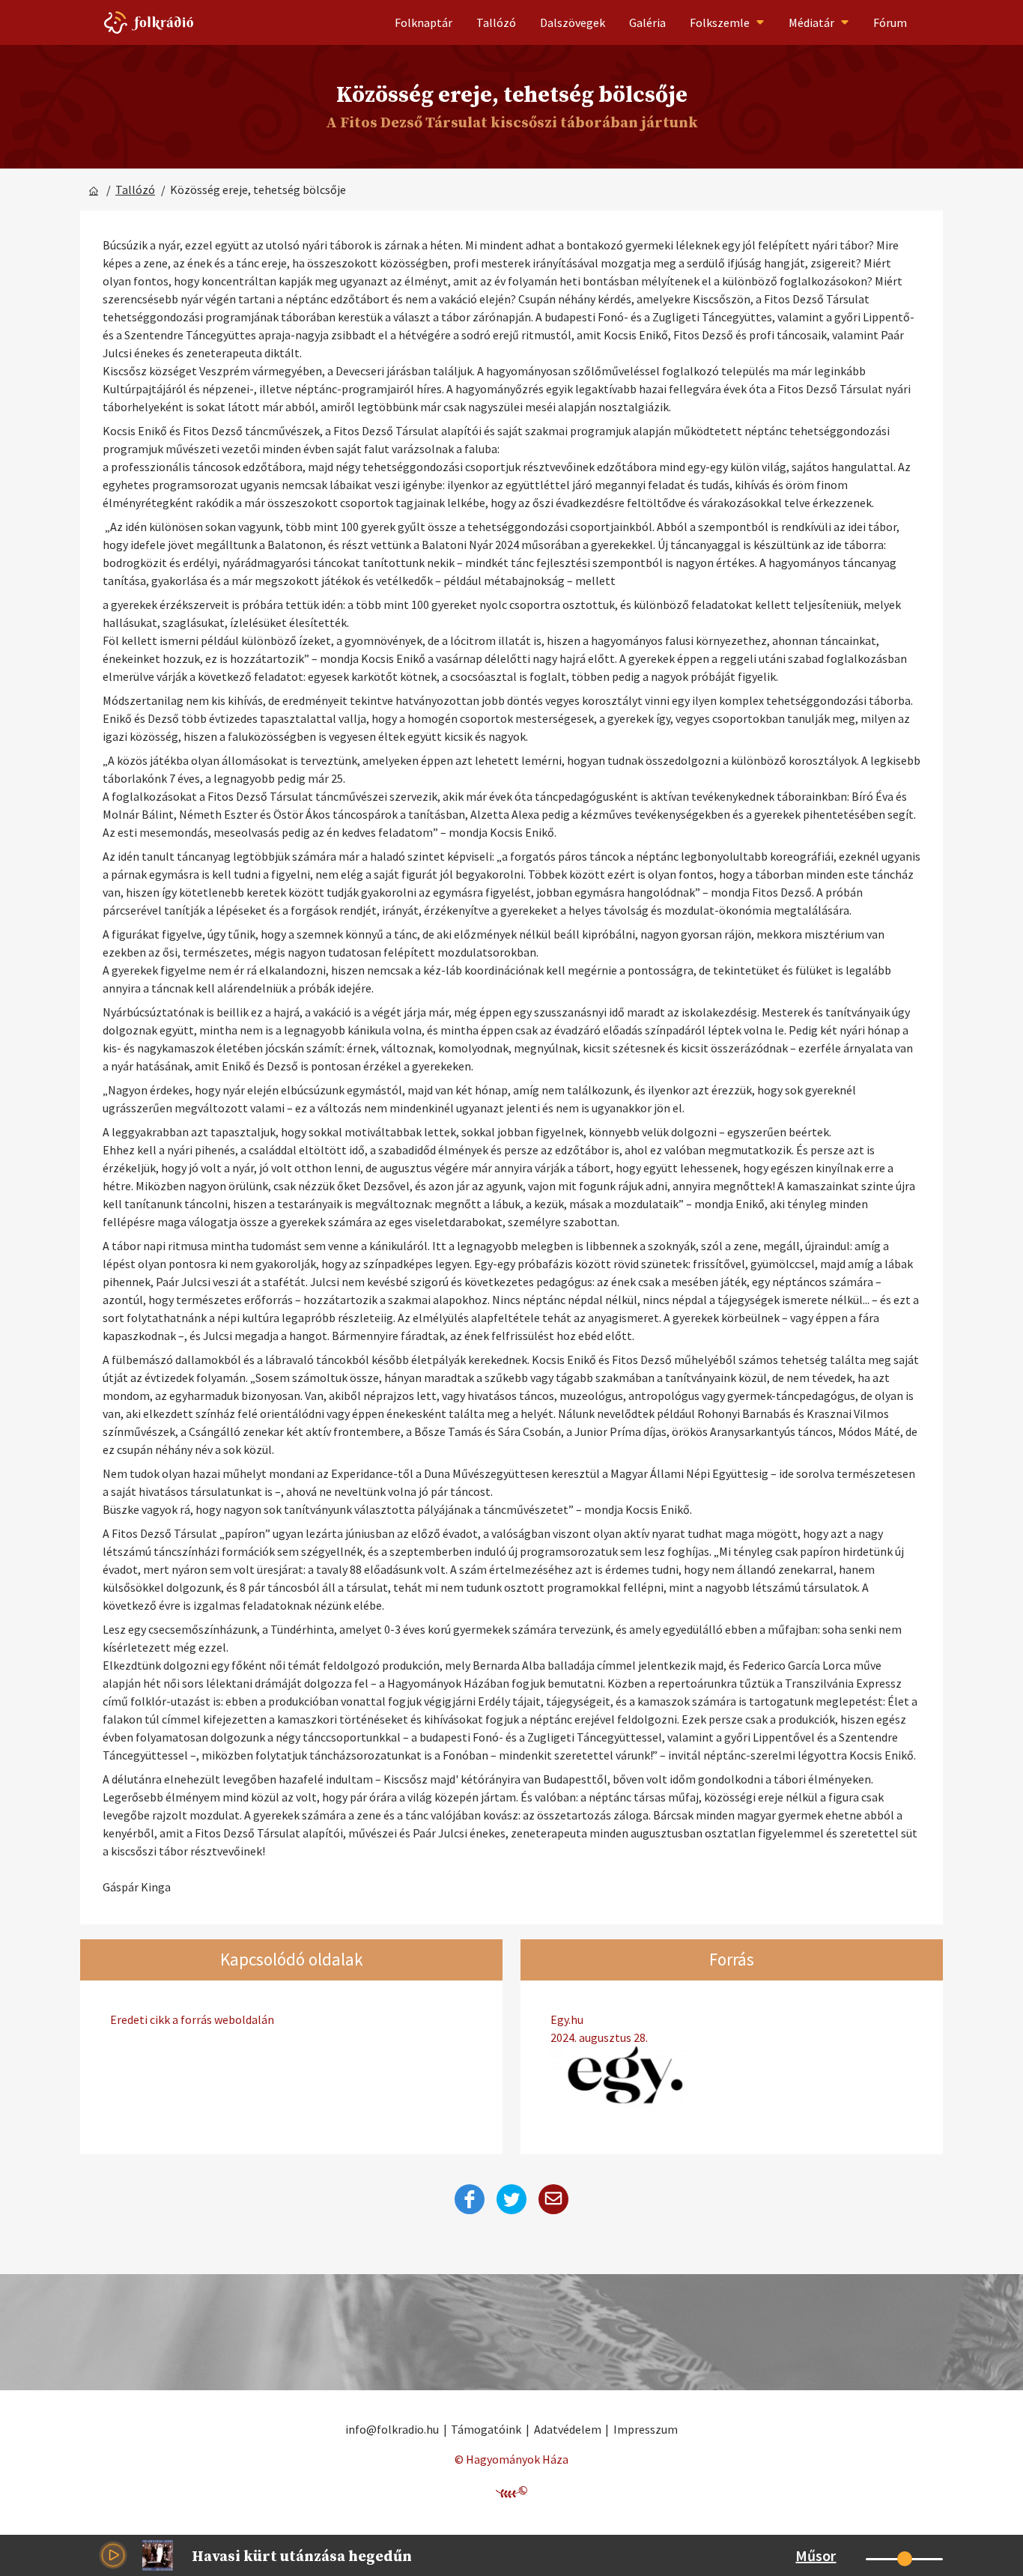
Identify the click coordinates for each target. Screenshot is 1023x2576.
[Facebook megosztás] (470, 2199)
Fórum (890, 22)
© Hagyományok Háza (511, 2459)
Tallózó (496, 22)
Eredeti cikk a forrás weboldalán (192, 2019)
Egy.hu (599, 2028)
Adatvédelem (568, 2429)
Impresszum (646, 2429)
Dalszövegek (573, 22)
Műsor (816, 2555)
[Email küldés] (553, 2199)
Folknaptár (424, 22)
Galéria (647, 22)
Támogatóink (486, 2429)
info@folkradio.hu (392, 2429)
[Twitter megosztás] (511, 2199)
